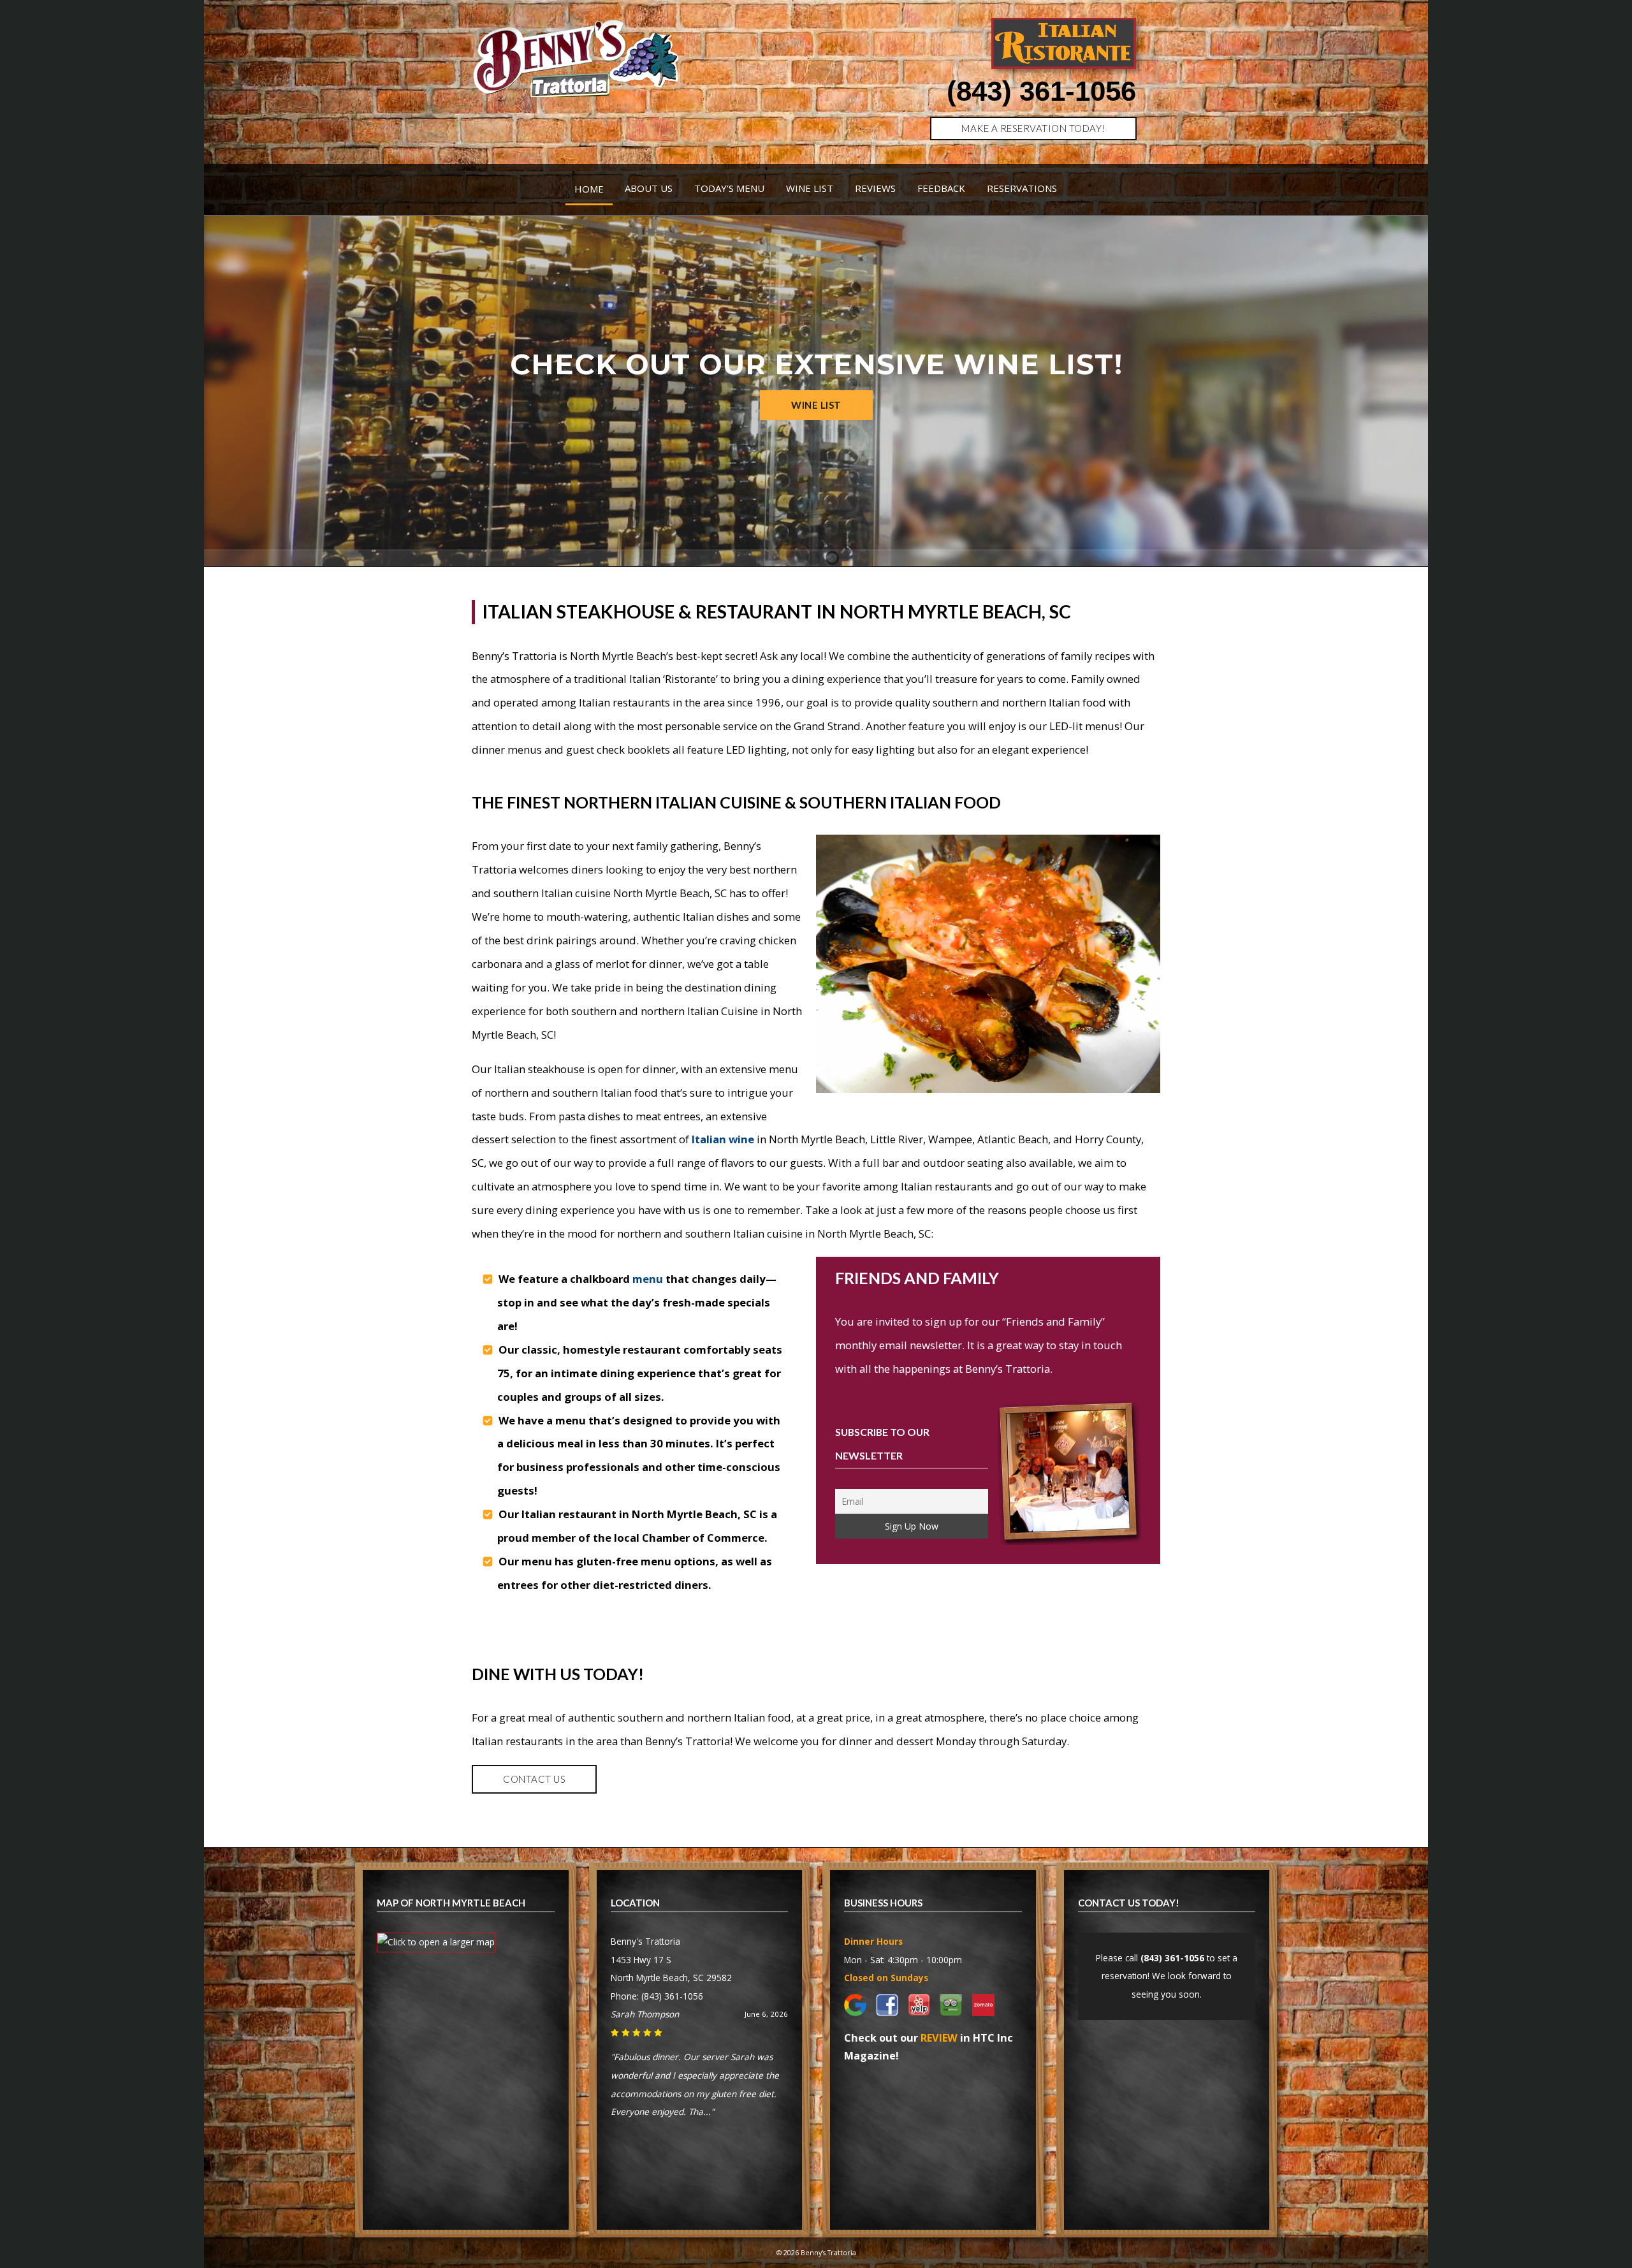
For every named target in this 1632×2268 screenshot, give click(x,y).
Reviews (875, 188)
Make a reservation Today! (1033, 128)
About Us (649, 188)
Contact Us (534, 1779)
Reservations (1022, 188)
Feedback (941, 188)
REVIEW (939, 2038)
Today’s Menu (729, 188)
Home (589, 189)
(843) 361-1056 (1041, 91)
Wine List (810, 188)
